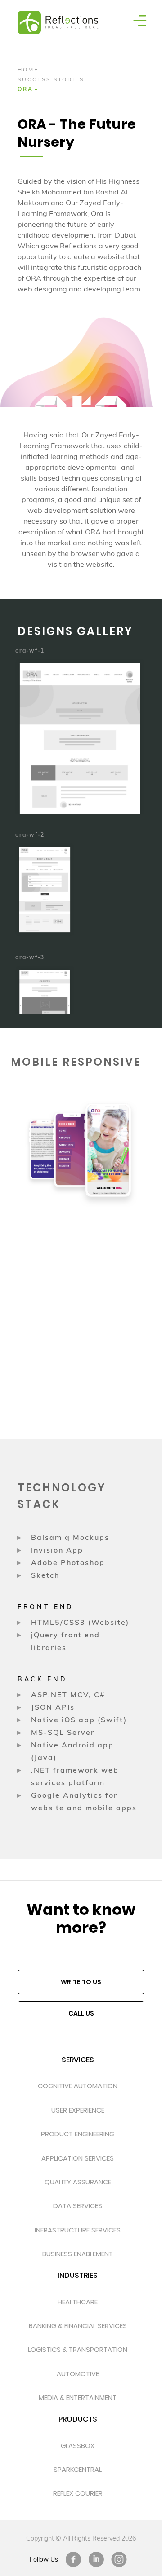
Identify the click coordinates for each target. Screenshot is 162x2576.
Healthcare (78, 2302)
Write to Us (81, 1982)
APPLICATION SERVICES (78, 2158)
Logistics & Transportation (78, 2349)
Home (28, 69)
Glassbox (78, 2446)
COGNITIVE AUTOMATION (78, 2086)
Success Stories (51, 79)
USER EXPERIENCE (78, 2110)
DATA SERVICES (78, 2206)
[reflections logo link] (53, 11)
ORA (25, 89)
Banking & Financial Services (78, 2326)
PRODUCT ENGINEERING (78, 2134)
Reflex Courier (78, 2493)
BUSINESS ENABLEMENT (78, 2254)
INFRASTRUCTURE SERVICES (78, 2230)
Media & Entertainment (78, 2397)
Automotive (78, 2374)
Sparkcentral (78, 2469)
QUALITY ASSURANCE (78, 2182)
